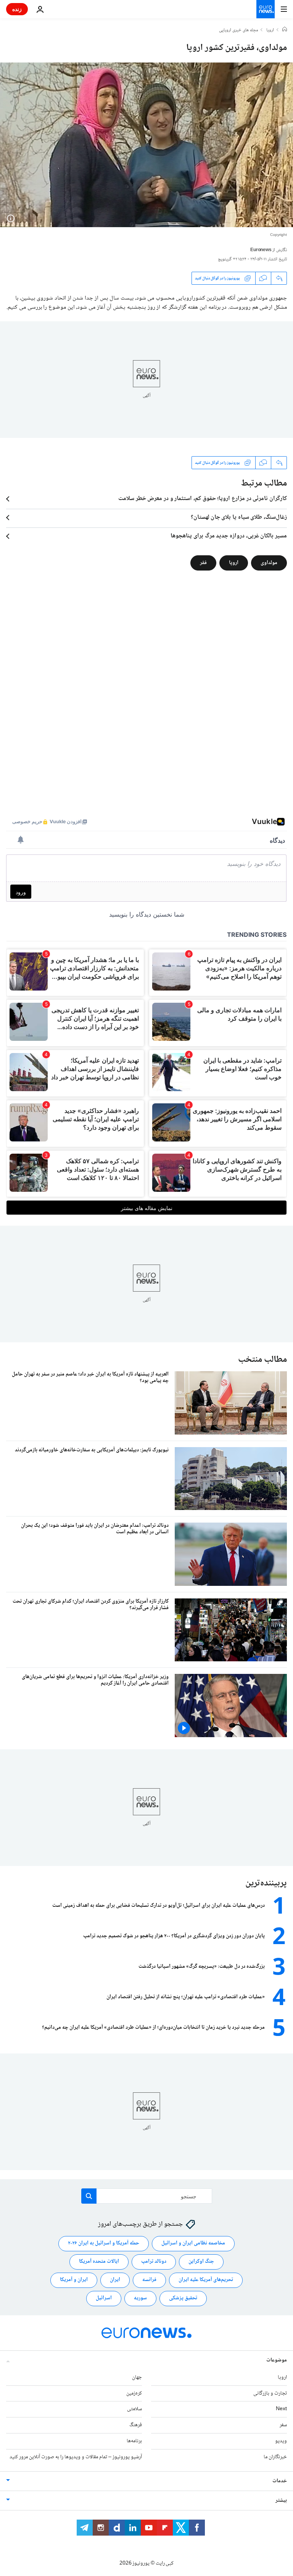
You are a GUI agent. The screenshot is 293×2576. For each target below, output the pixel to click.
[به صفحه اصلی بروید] (266, 9)
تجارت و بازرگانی (270, 2393)
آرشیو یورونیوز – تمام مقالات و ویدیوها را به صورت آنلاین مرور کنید (76, 2457)
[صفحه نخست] (285, 30)
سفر (283, 2425)
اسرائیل (104, 2298)
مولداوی (269, 563)
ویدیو (281, 2441)
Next (281, 2409)
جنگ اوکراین (201, 2262)
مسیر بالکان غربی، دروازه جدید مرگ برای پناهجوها (229, 536)
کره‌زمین (134, 2393)
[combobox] (147, 2196)
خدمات (280, 2481)
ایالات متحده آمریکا (99, 2262)
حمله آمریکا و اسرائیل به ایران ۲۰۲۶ (104, 2243)
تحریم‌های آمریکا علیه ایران (206, 2280)
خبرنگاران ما (275, 2457)
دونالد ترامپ (154, 2262)
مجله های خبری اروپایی (238, 30)
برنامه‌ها (134, 2441)
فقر (203, 563)
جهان (137, 2377)
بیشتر (281, 2501)
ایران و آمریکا (74, 2280)
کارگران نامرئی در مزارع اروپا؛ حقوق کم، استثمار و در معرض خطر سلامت (203, 499)
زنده (17, 9)
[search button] (89, 2196)
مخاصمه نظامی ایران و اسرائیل (193, 2243)
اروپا (270, 30)
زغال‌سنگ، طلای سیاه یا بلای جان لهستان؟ (239, 518)
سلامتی (134, 2409)
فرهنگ (136, 2425)
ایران (115, 2280)
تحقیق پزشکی (183, 2298)
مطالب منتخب (262, 1360)
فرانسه (149, 2280)
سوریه (140, 2298)
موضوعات (277, 2360)
